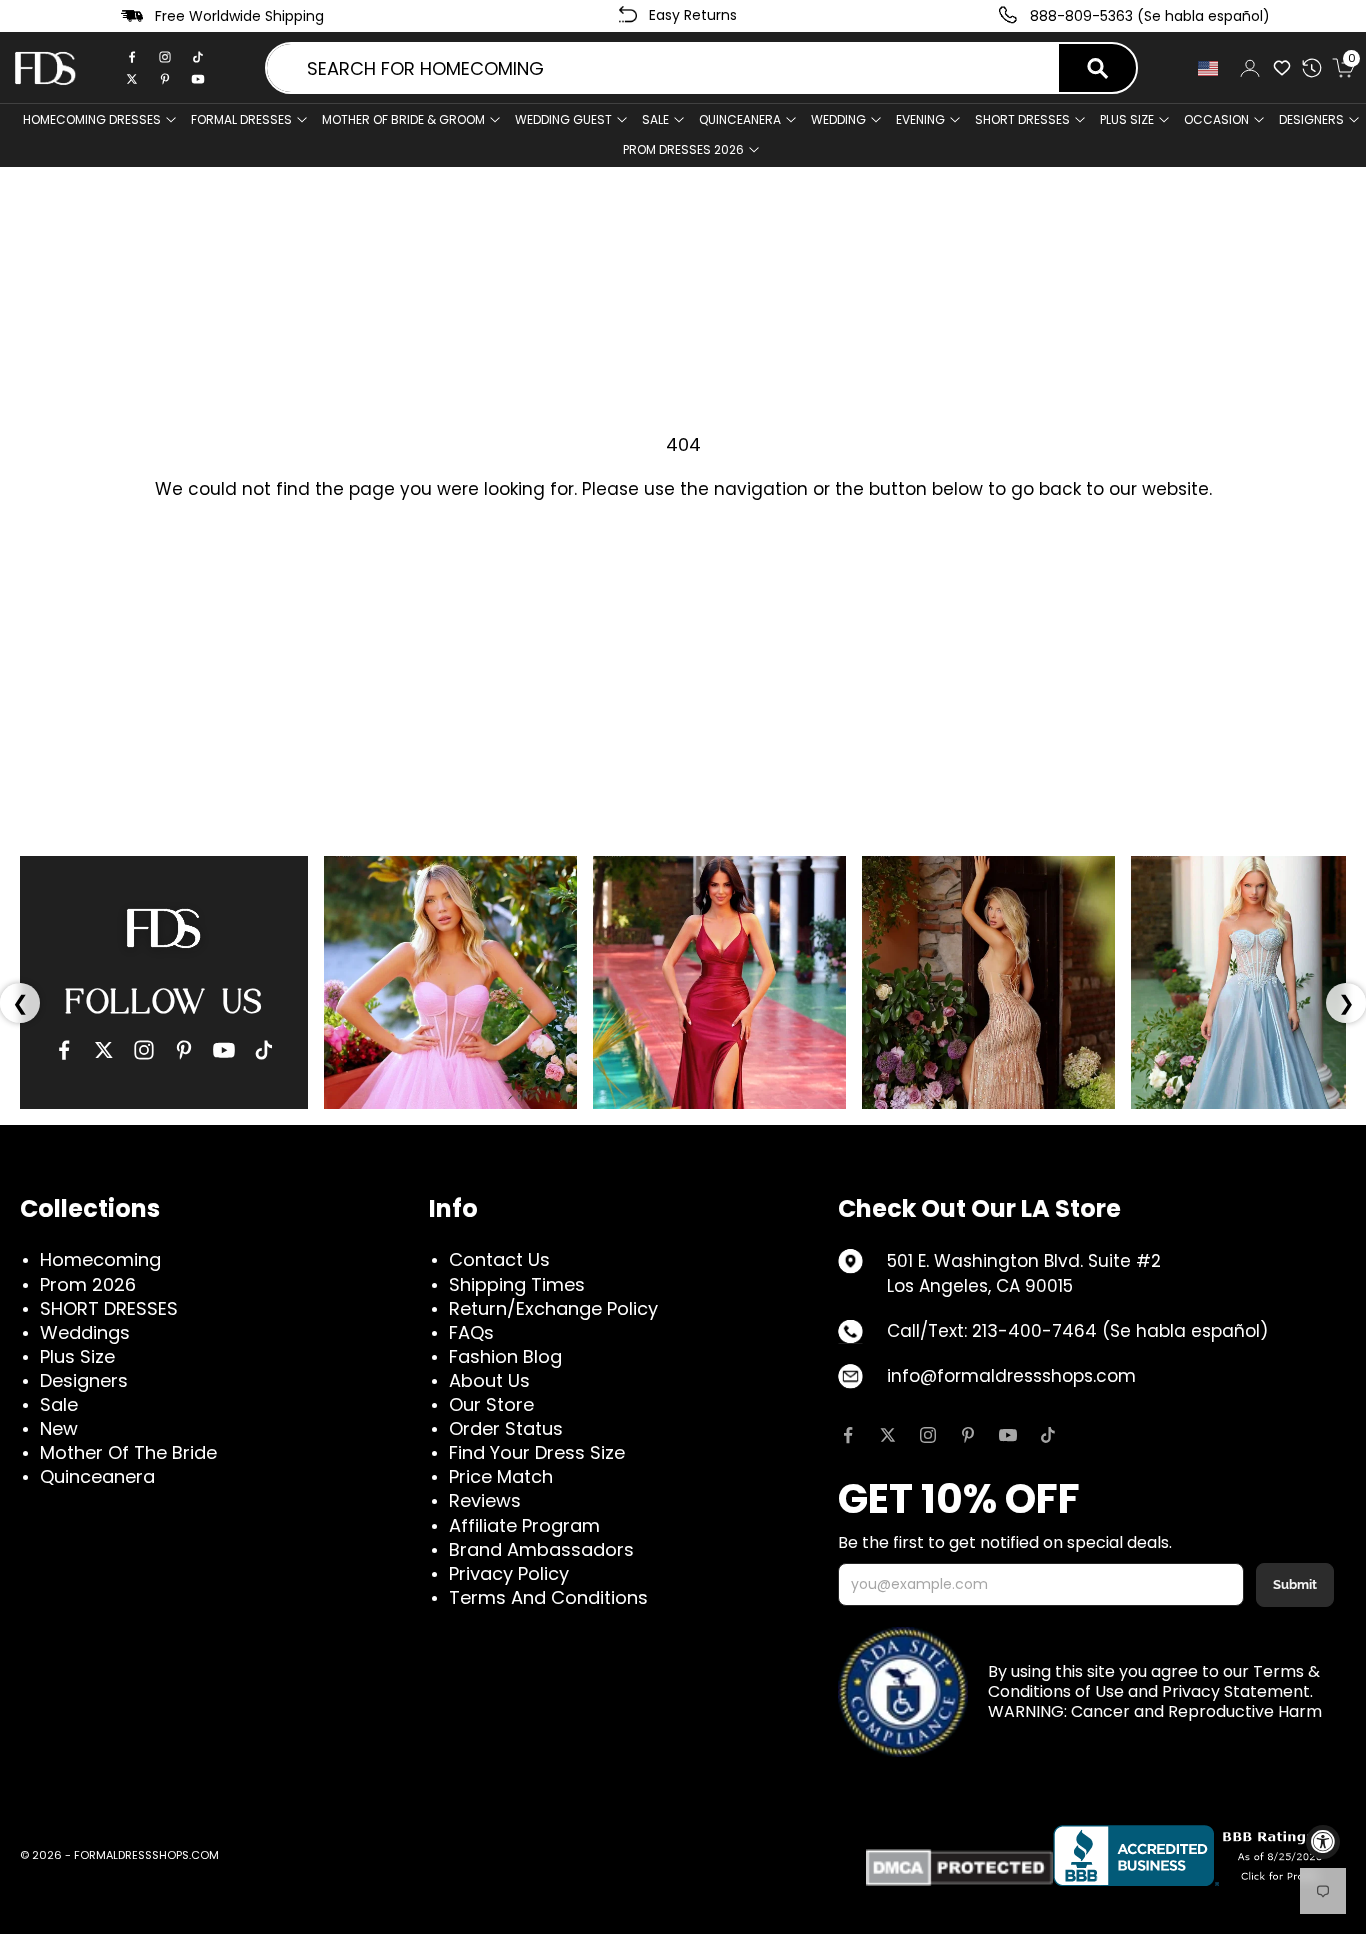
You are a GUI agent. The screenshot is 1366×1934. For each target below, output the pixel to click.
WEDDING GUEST (563, 119)
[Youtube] (198, 79)
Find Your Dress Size (537, 1452)
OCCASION (1216, 119)
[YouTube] (224, 1050)
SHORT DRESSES (1022, 119)
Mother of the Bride (128, 1452)
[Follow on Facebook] (848, 1435)
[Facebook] (132, 57)
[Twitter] (132, 79)
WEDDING (838, 119)
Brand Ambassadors (541, 1549)
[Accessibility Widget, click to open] (1323, 1842)
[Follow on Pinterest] (968, 1435)
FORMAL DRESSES (241, 119)
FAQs (471, 1332)
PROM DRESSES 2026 (683, 149)
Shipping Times (517, 1284)
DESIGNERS (1311, 119)
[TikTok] (198, 57)
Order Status (506, 1428)
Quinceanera (97, 1476)
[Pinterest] (165, 79)
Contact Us (499, 1259)
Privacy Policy (509, 1573)
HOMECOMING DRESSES (92, 119)
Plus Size (77, 1356)
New (59, 1428)
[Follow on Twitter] (888, 1435)
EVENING (920, 119)
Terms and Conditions (548, 1597)
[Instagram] (165, 57)
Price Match (501, 1476)
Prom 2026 (88, 1284)
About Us (489, 1380)
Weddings (85, 1332)
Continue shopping (683, 553)
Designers (84, 1380)
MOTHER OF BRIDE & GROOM (403, 119)
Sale (655, 119)
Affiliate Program (524, 1525)
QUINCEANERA (740, 119)
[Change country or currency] (1208, 68)
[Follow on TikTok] (1048, 1435)
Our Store (491, 1404)
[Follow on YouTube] (1008, 1435)
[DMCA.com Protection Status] (959, 1867)
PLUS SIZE (1127, 119)
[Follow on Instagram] (928, 1435)
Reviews (485, 1500)
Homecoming (100, 1259)
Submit (1295, 1584)
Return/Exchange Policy (553, 1308)
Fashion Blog (505, 1356)
